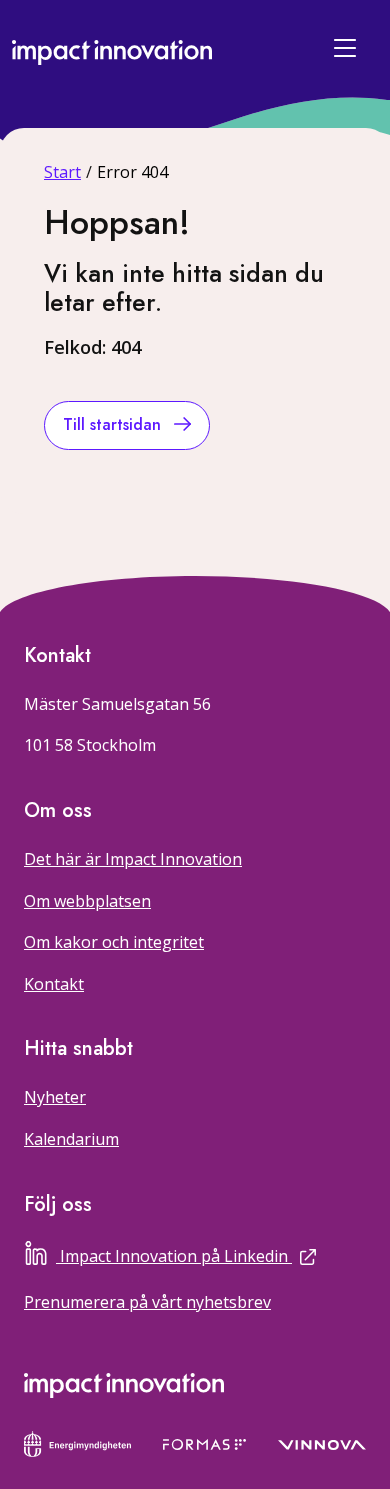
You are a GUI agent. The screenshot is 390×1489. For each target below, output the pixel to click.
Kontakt (54, 984)
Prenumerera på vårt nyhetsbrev (147, 1302)
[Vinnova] (322, 1443)
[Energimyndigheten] (77, 1442)
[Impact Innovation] (112, 47)
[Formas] (204, 1443)
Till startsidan (114, 424)
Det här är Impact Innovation (133, 859)
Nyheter (55, 1097)
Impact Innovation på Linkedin (213, 1254)
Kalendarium (71, 1139)
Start (62, 172)
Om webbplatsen (87, 901)
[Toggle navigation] (347, 48)
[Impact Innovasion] (124, 1385)
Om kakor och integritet (114, 942)
